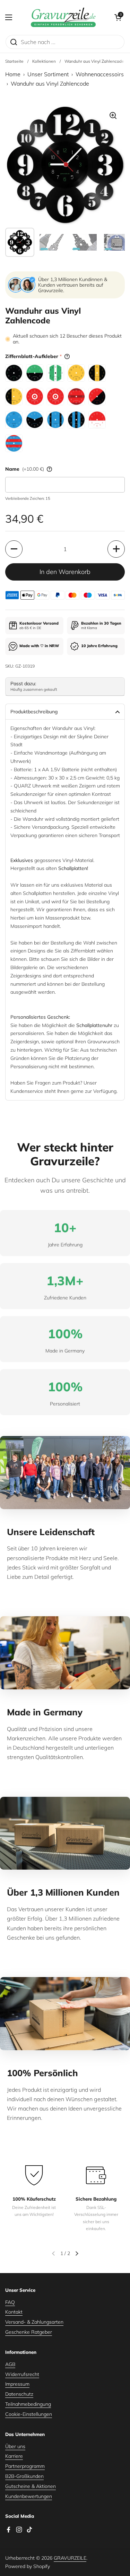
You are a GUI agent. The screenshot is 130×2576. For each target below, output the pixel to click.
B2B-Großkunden (24, 2476)
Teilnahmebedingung (28, 2404)
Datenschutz (19, 2394)
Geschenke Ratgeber (29, 2332)
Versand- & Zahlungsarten (34, 2322)
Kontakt (14, 2312)
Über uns (15, 2446)
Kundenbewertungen (29, 2496)
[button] (118, 17)
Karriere (14, 2456)
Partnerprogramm (25, 2466)
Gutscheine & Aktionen (31, 2486)
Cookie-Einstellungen (29, 2414)
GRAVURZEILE (70, 2558)
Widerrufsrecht (22, 2374)
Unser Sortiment (48, 74)
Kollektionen (44, 61)
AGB (10, 2364)
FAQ (10, 2302)
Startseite (14, 61)
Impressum (17, 2384)
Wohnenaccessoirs (100, 74)
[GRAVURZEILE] (63, 17)
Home (13, 74)
